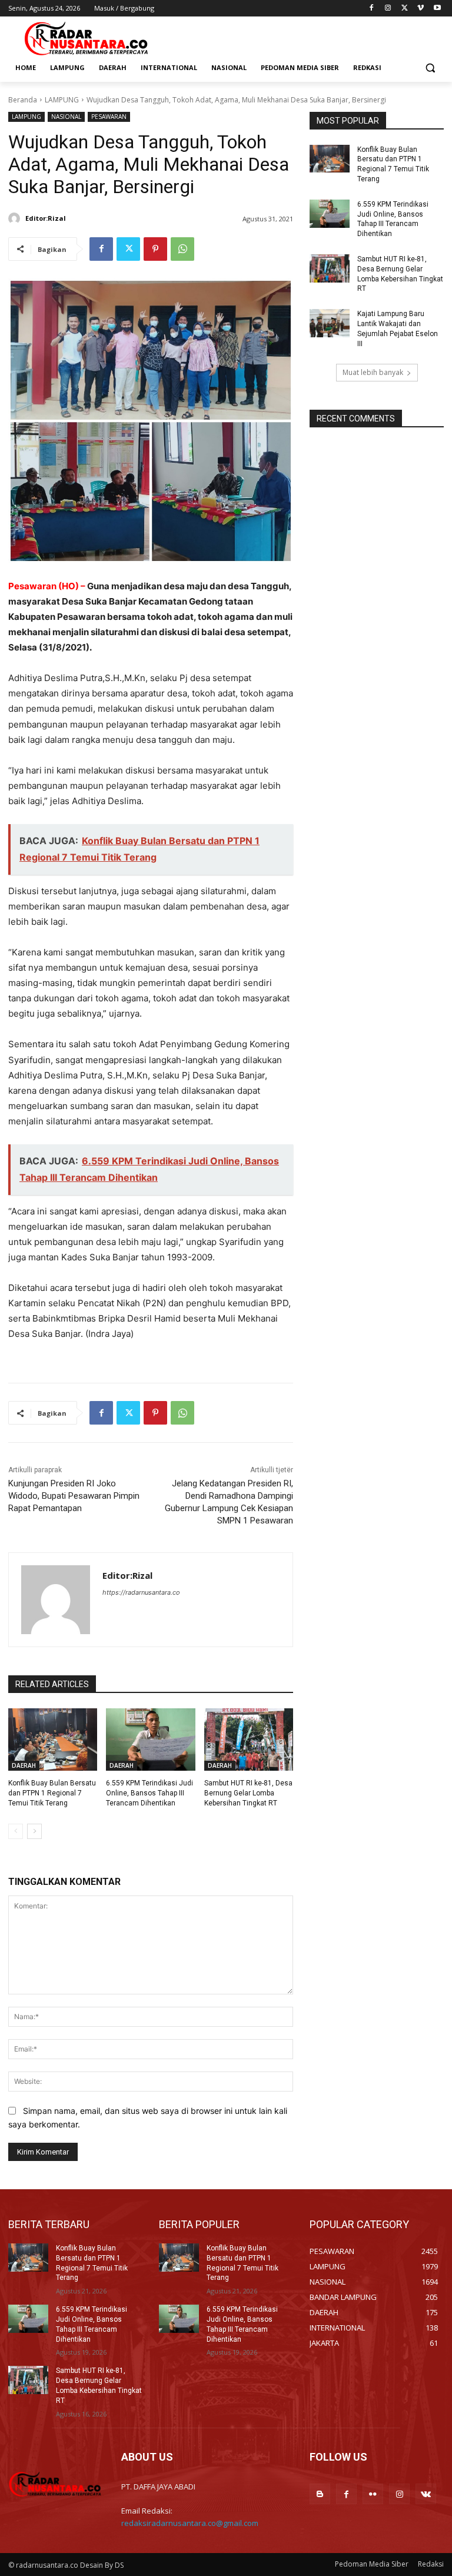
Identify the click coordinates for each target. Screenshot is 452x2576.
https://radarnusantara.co (141, 1592)
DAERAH (24, 1765)
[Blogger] (320, 2494)
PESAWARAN (109, 117)
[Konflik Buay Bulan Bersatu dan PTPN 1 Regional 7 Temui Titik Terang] (53, 1740)
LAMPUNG (62, 100)
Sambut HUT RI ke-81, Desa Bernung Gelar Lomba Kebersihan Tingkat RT (248, 1793)
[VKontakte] (426, 2494)
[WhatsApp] (182, 249)
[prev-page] (16, 1831)
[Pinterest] (155, 249)
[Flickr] (373, 2494)
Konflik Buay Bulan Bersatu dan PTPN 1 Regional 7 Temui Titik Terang (52, 1793)
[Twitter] (405, 9)
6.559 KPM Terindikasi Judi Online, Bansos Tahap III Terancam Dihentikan (149, 1793)
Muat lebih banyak (373, 372)
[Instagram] (388, 9)
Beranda (23, 100)
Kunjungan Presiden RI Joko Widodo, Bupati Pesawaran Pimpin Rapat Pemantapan (74, 1496)
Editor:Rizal (46, 218)
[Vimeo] (421, 9)
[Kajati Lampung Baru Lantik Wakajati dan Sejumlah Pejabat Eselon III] (330, 323)
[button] (430, 68)
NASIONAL (66, 117)
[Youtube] (437, 9)
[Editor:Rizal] (16, 218)
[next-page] (34, 1831)
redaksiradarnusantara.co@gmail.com (190, 2523)
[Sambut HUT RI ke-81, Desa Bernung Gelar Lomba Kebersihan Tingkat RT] (249, 1740)
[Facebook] (372, 9)
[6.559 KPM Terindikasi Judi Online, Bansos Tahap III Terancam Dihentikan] (150, 1740)
